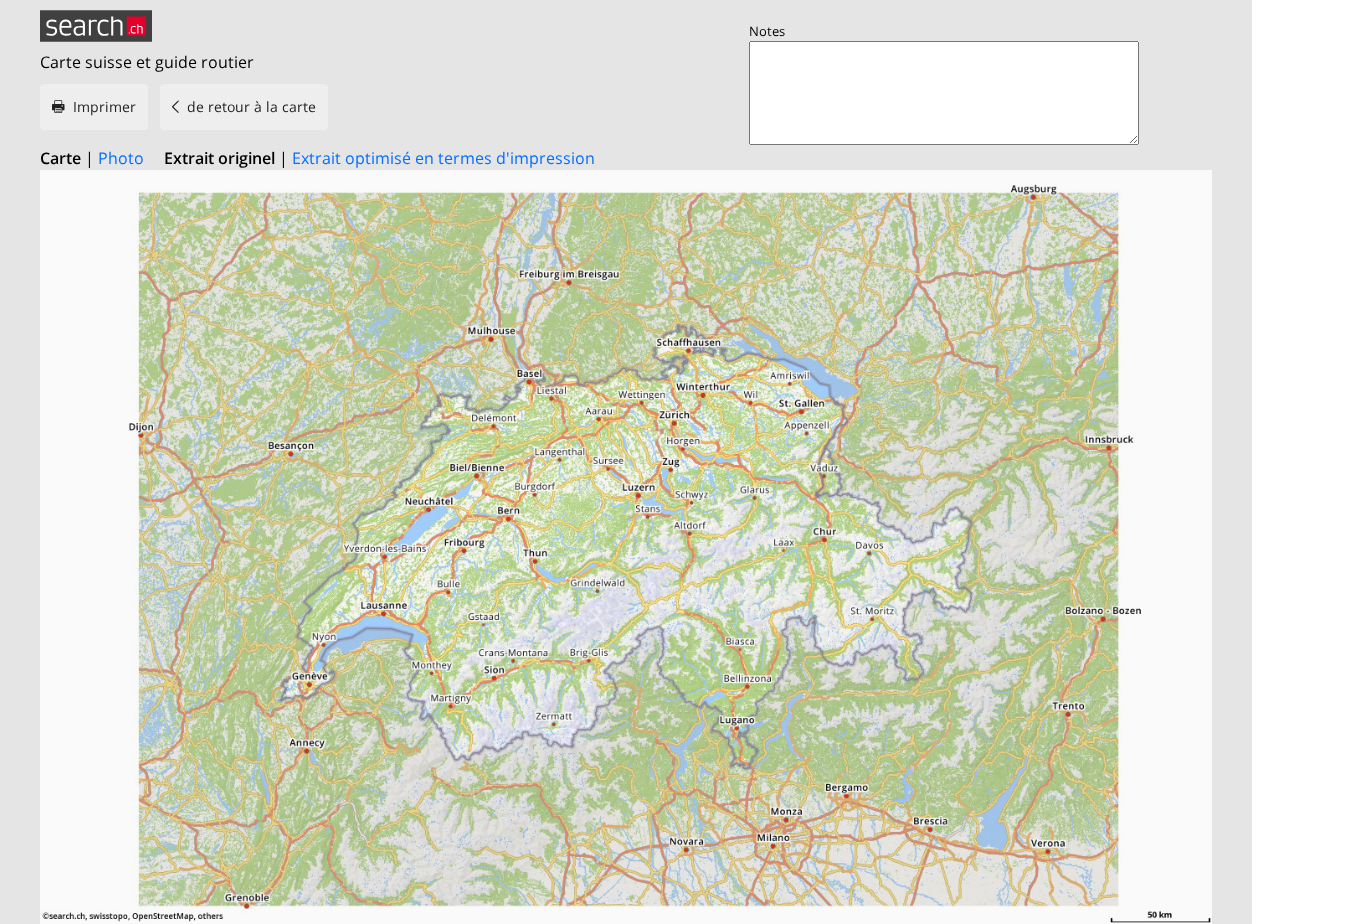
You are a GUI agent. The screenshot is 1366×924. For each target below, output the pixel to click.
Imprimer (104, 106)
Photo (121, 158)
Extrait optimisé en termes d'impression (443, 158)
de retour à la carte (251, 106)
